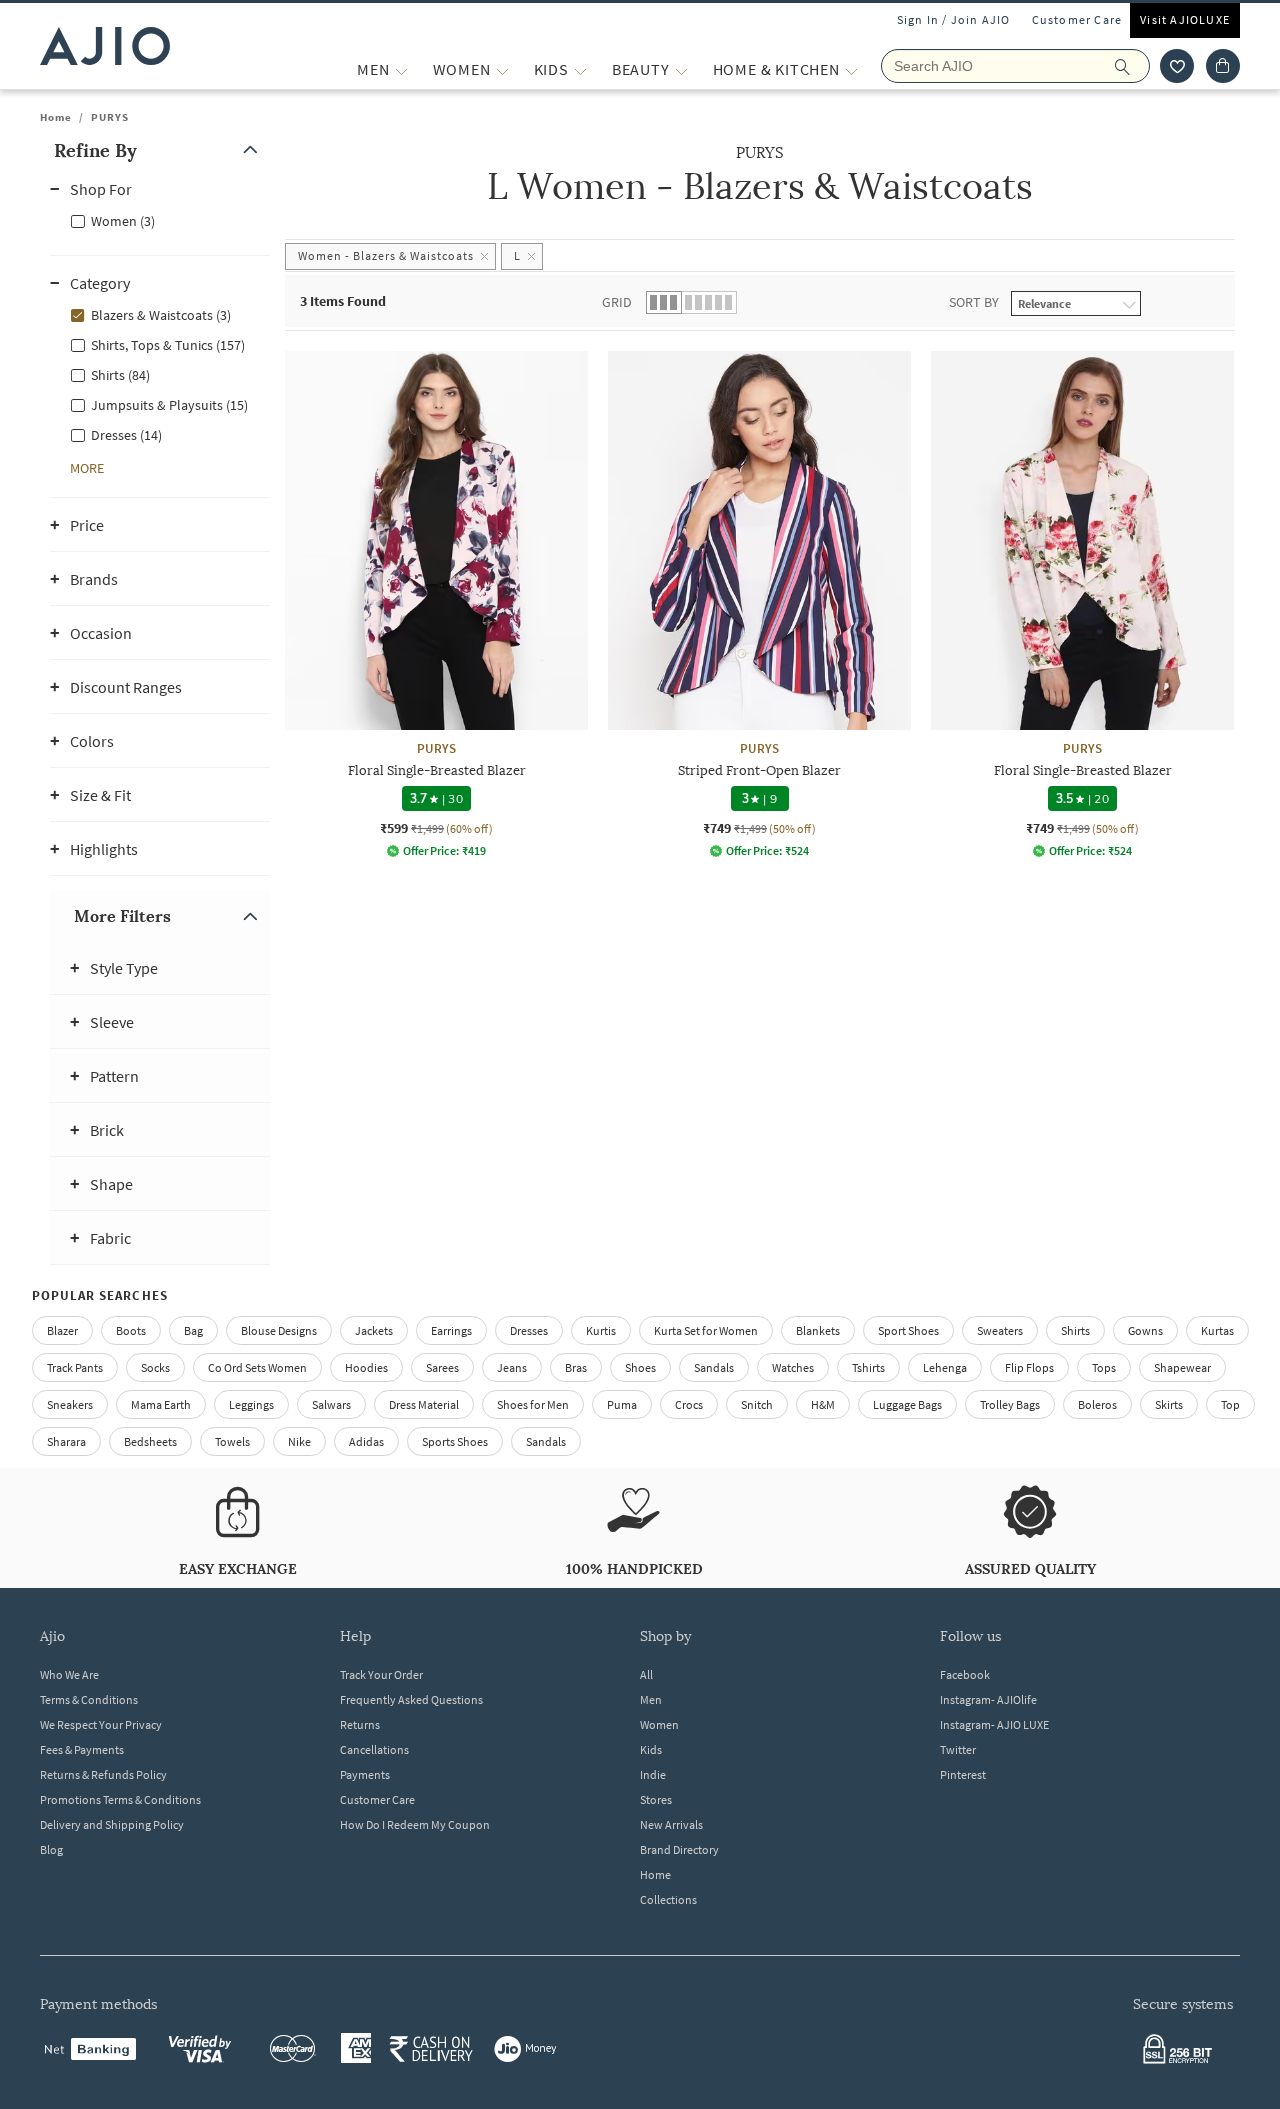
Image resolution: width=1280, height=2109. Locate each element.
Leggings (251, 1404)
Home (56, 117)
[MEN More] (401, 69)
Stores (656, 1799)
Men (651, 1699)
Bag (193, 1330)
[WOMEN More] (502, 69)
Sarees (442, 1367)
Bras (576, 1367)
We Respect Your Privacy (101, 1724)
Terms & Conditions (89, 1699)
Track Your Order (381, 1674)
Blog (51, 1849)
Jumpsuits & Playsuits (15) (169, 405)
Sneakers (70, 1404)
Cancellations (374, 1749)
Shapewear (1182, 1367)
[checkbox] (160, 220)
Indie (653, 1774)
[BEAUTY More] (681, 69)
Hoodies (366, 1367)
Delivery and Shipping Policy (112, 1824)
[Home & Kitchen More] (851, 69)
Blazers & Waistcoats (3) (161, 315)
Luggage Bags (907, 1404)
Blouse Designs (279, 1330)
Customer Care (1077, 19)
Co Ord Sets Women (257, 1367)
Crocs (689, 1404)
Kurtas (1217, 1330)
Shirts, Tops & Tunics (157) (168, 345)
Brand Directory (679, 1849)
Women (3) (123, 221)
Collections (668, 1899)
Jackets (374, 1330)
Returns (360, 1724)
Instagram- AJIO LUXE (994, 1724)
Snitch (757, 1404)
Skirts (1169, 1404)
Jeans (512, 1367)
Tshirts (868, 1367)
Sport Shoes (908, 1330)
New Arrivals (671, 1824)
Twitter (958, 1749)
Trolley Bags (1010, 1404)
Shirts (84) (120, 375)
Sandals (714, 1367)
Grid (617, 302)
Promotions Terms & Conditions (120, 1799)
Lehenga (945, 1367)
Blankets (818, 1330)
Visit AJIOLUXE (1185, 19)
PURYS (110, 117)
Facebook (965, 1674)
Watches (793, 1367)
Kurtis (601, 1330)
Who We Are (69, 1674)
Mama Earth (161, 1404)
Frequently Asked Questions (411, 1699)
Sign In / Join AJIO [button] (954, 19)
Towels (232, 1441)
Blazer (62, 1330)
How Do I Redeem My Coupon (415, 1824)
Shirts (1075, 1330)
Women (659, 1724)
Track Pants (75, 1367)
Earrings (451, 1330)
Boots (131, 1330)
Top (1230, 1404)
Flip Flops (1029, 1367)
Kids (651, 1749)
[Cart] (1223, 66)
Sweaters (1000, 1330)
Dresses (529, 1330)
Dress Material (424, 1404)
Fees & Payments (82, 1749)
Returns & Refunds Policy (103, 1774)
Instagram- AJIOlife (988, 1699)
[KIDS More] (580, 69)
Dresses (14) (126, 435)
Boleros (1097, 1404)
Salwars (331, 1404)
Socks (155, 1367)
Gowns (1145, 1330)
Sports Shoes (455, 1441)
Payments (365, 1774)
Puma (622, 1404)
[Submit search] (1132, 66)
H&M (823, 1404)
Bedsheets (150, 1441)
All (646, 1674)
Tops (1104, 1367)
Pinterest (963, 1774)
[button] (1177, 66)
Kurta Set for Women (706, 1330)
